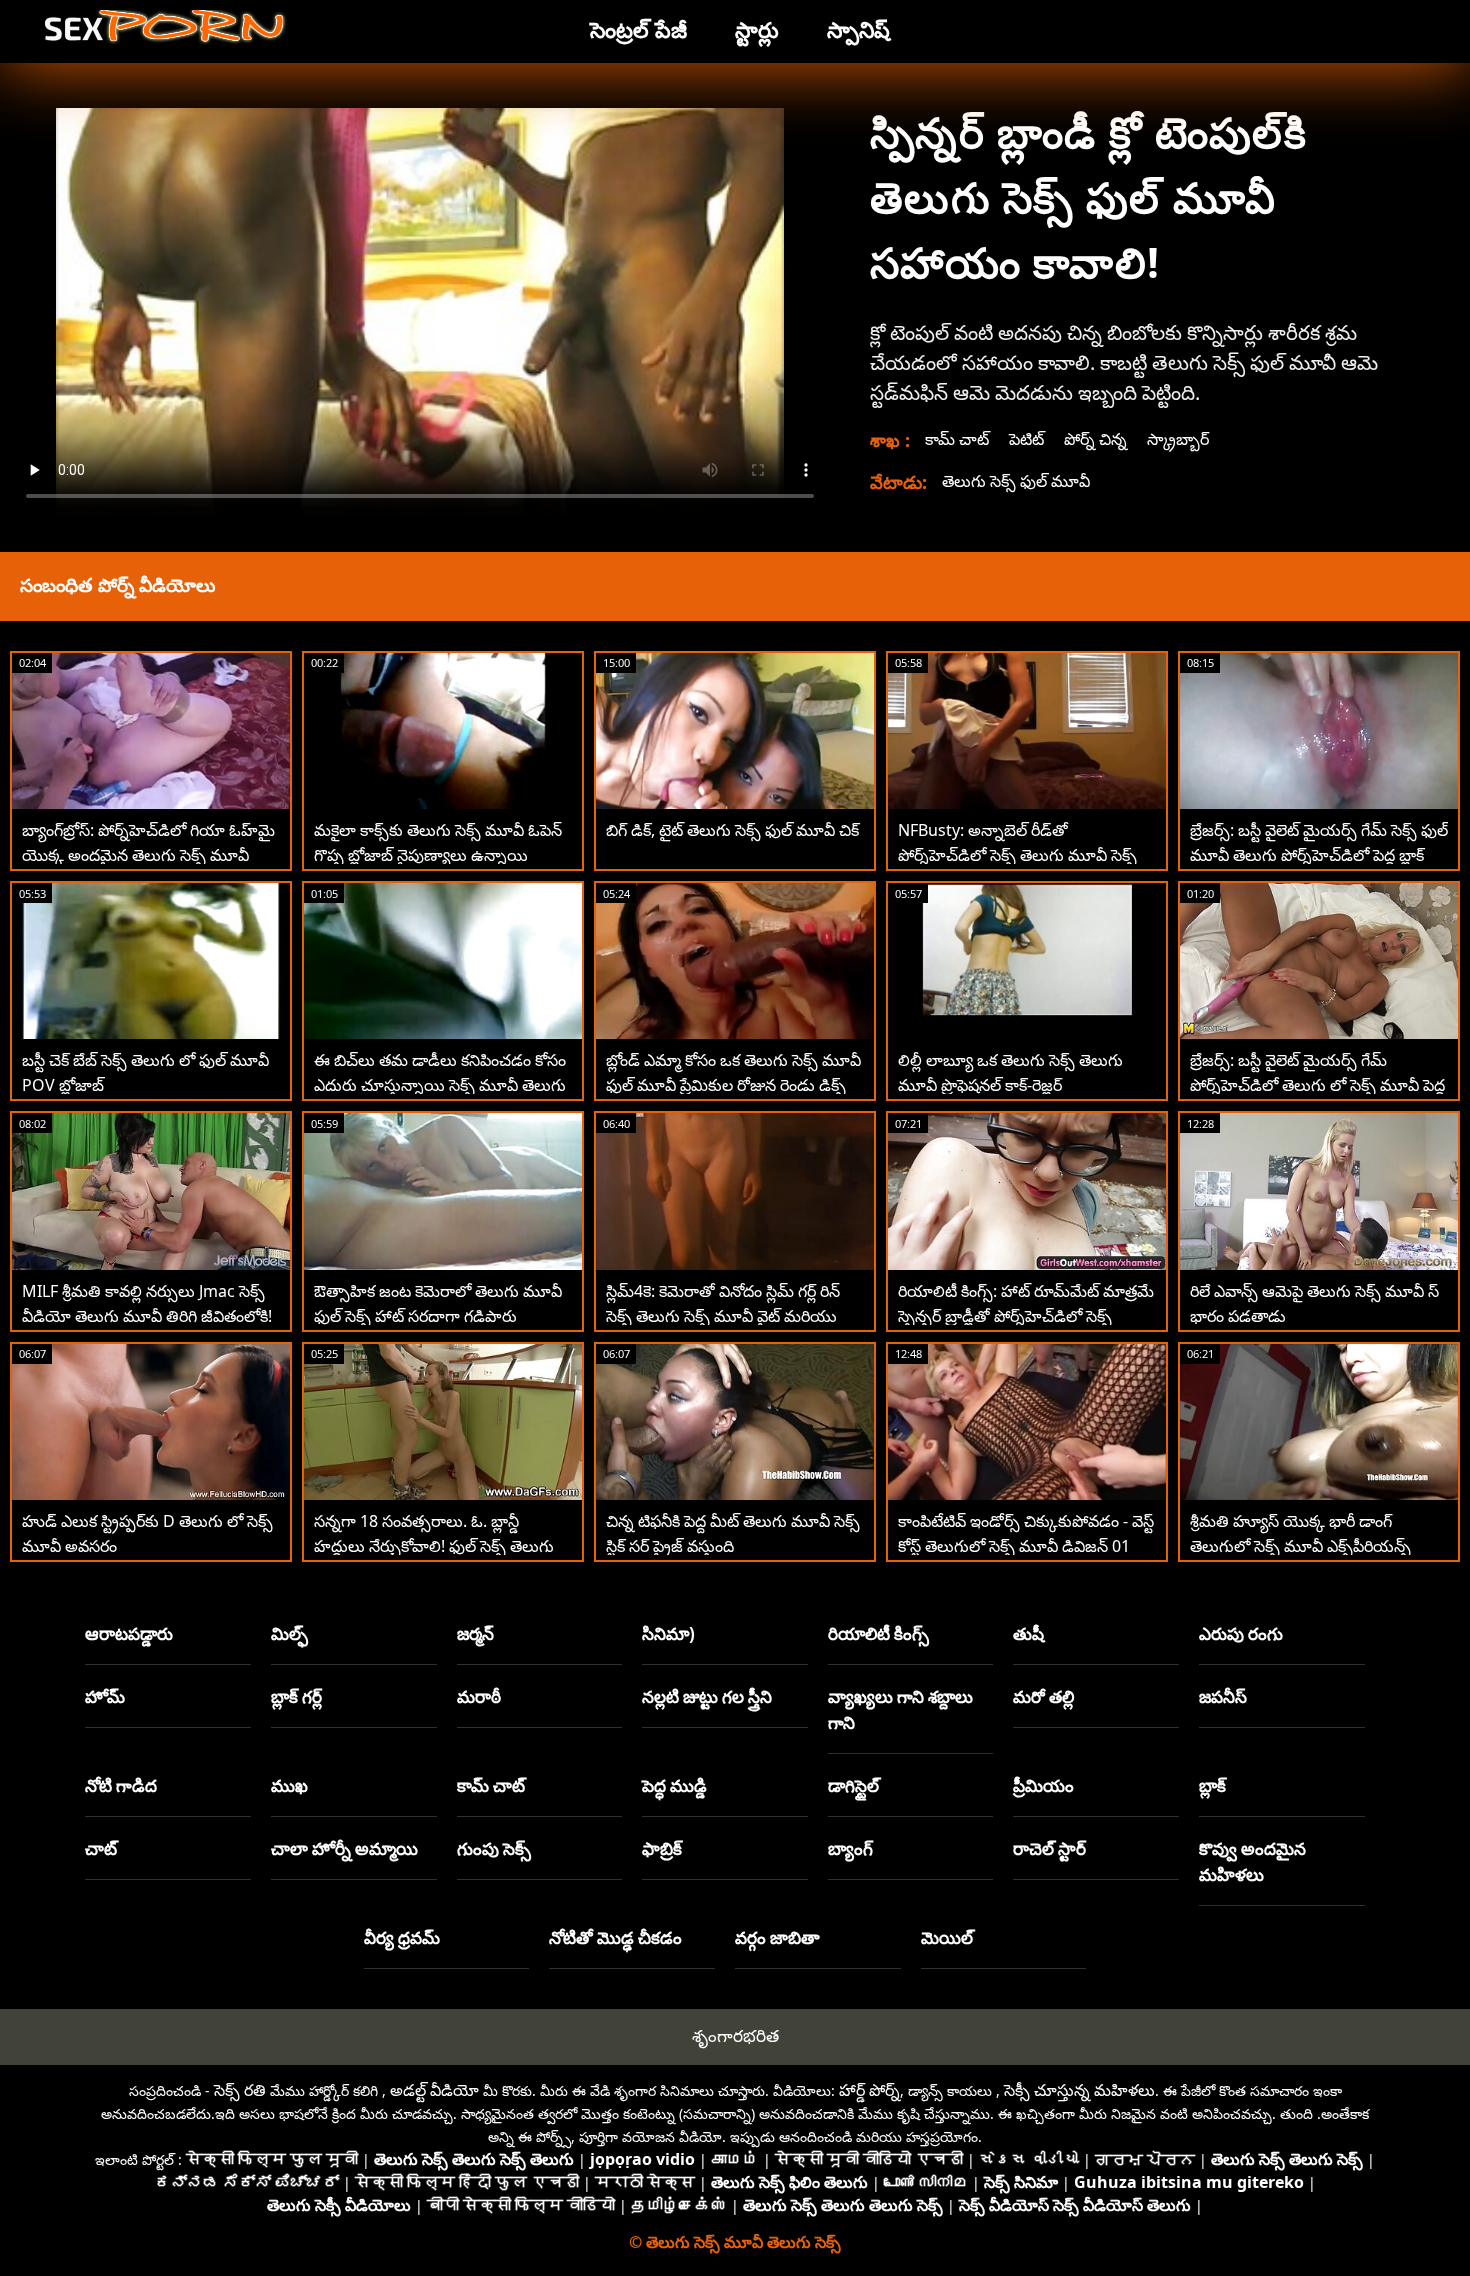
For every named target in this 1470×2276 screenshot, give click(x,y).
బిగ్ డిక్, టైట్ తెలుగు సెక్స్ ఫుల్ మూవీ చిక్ (732, 830)
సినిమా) (668, 1633)
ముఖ (289, 1785)
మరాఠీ (479, 1696)
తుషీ (1028, 1633)
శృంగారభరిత (735, 2035)
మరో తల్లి (1043, 1696)
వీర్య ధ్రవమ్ (402, 1937)
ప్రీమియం (1043, 1785)
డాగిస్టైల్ (853, 1785)
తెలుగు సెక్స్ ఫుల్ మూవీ (1016, 481)
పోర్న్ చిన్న (1095, 439)
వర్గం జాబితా (777, 1937)
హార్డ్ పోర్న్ (869, 2090)
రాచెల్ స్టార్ (1049, 1848)
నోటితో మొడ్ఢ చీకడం (615, 1937)
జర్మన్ (475, 1633)
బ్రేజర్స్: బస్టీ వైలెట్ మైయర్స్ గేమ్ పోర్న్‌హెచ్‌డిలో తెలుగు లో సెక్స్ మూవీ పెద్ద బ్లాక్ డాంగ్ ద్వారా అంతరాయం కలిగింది (1317, 1085)
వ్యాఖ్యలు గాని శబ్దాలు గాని (900, 1709)
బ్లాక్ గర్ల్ (296, 1696)
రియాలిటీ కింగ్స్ (878, 1633)
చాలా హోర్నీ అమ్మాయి (344, 1848)
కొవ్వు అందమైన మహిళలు (1252, 1861)
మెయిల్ (947, 1937)
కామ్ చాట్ (957, 439)
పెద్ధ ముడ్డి (674, 1785)
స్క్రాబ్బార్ (1178, 439)
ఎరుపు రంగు (1241, 1633)
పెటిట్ (1026, 439)
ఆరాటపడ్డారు (129, 1633)
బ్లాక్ (1212, 1785)
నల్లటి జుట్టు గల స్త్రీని (707, 1696)
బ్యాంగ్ (850, 1848)
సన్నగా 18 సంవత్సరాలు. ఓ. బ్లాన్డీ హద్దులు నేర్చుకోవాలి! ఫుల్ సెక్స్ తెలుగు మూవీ (434, 1546)
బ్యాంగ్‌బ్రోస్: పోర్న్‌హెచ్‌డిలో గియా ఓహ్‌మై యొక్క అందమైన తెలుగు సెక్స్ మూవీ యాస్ (148, 855)
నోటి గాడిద (121, 1785)
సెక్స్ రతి (240, 2090)
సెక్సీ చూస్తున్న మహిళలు (1079, 2090)
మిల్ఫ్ (289, 1633)
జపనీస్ (1223, 1696)
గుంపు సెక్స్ (494, 1848)
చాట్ (101, 1848)
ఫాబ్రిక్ (662, 1848)
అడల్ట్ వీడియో (434, 2090)
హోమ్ (105, 1696)
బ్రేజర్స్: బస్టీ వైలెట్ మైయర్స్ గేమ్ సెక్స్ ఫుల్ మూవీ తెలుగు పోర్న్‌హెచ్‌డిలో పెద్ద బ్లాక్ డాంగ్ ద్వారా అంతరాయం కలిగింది (1319, 855)
